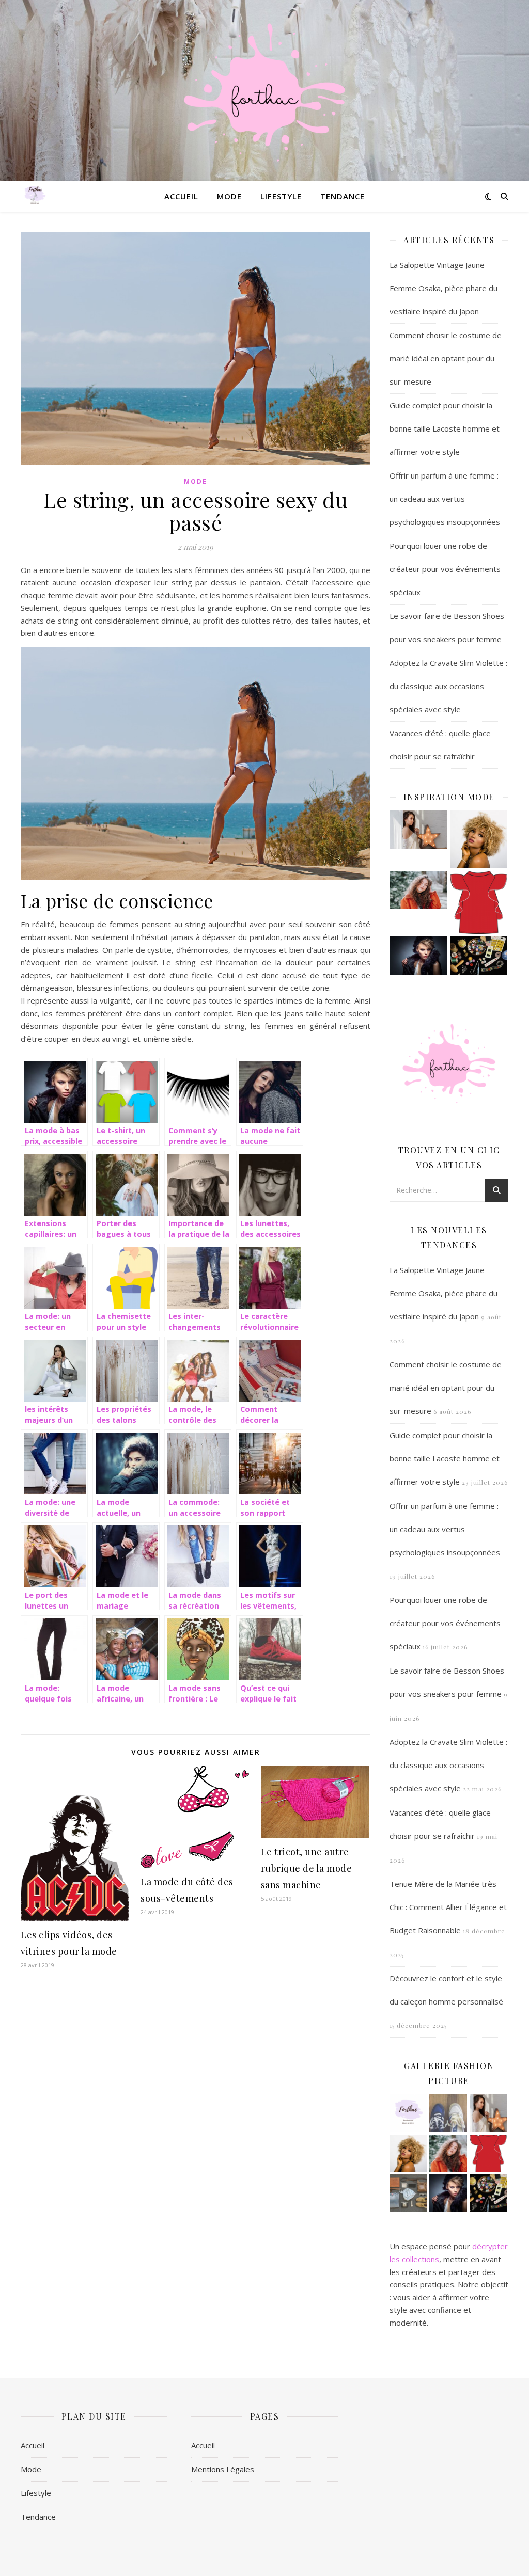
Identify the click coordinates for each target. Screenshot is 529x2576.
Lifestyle (281, 196)
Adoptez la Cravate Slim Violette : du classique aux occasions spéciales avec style (448, 686)
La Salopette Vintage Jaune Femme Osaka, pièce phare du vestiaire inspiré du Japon (444, 288)
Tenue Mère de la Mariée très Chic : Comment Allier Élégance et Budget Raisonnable (448, 1907)
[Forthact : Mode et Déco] (264, 90)
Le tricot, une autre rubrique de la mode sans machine (307, 1868)
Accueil (181, 196)
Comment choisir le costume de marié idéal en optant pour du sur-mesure (446, 358)
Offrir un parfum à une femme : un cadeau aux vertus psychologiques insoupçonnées (445, 499)
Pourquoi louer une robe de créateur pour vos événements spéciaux (445, 569)
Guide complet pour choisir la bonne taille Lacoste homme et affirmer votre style (445, 428)
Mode (229, 196)
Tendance (343, 196)
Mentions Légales (223, 2469)
